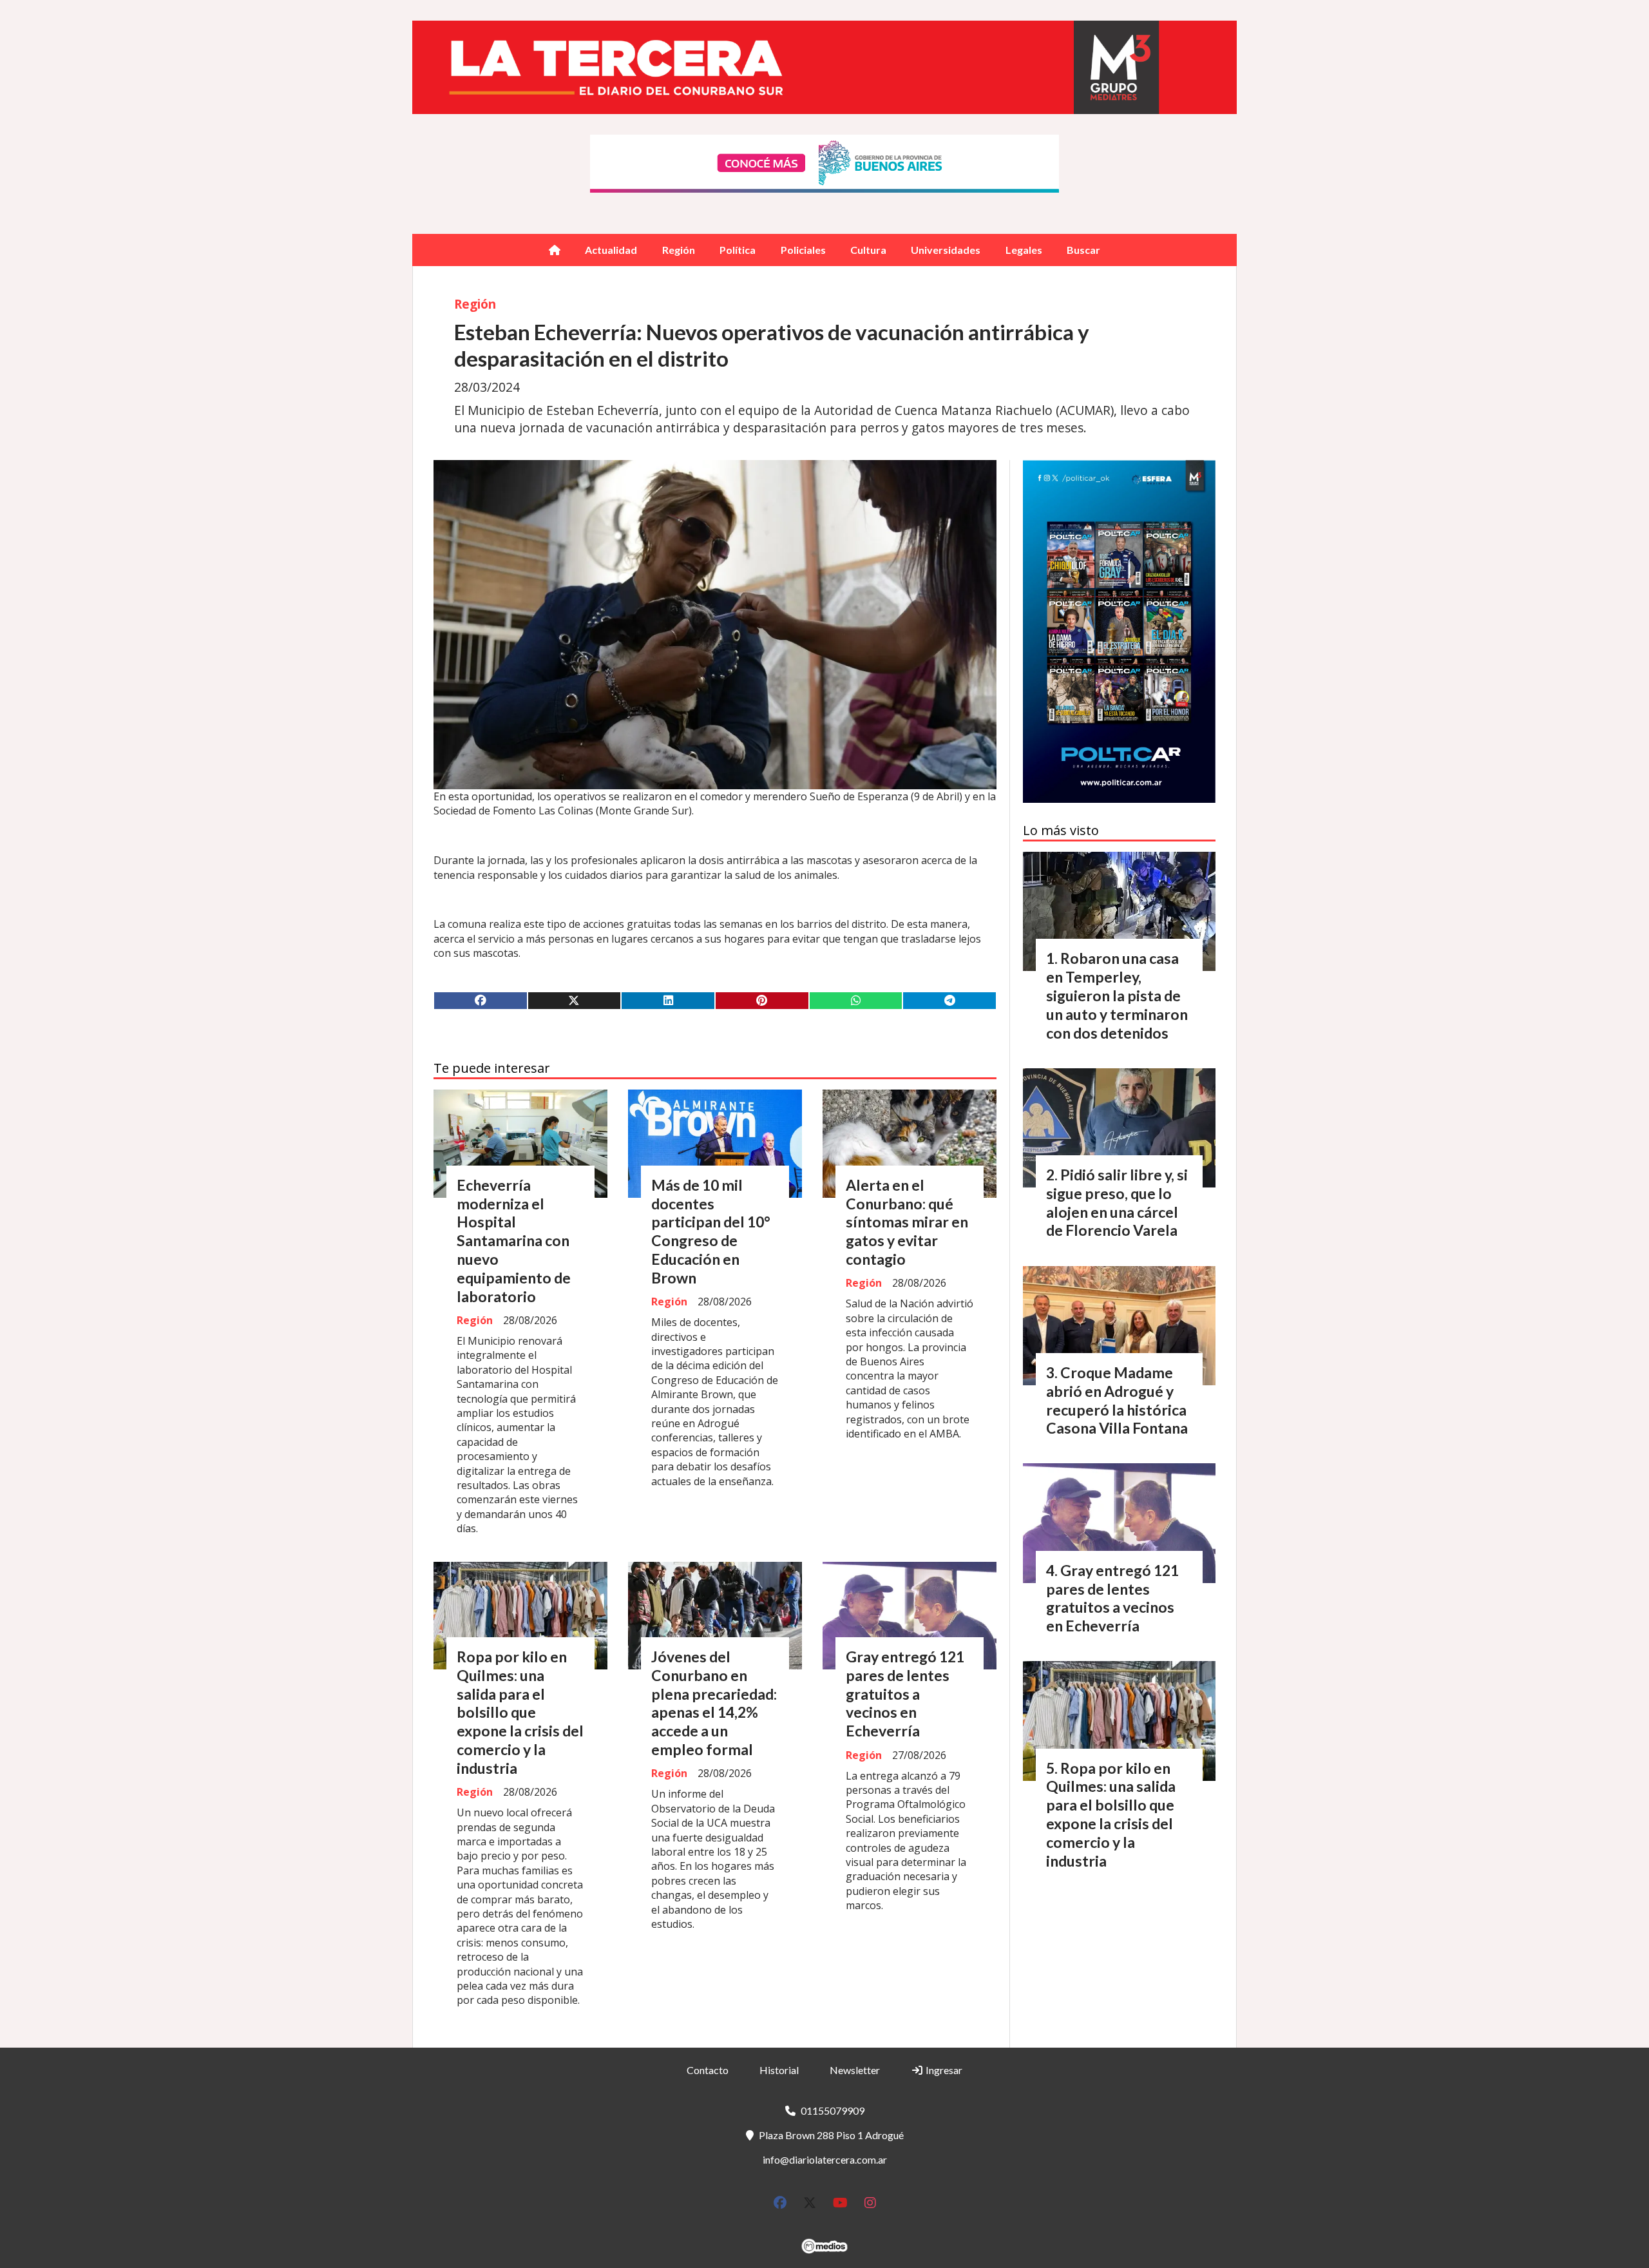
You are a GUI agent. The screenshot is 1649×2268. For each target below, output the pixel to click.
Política (738, 250)
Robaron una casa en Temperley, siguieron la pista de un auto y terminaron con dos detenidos (1117, 995)
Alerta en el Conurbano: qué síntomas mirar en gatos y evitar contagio (907, 1222)
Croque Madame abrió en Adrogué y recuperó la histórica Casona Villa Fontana (1117, 1400)
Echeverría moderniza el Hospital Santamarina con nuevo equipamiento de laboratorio (514, 1241)
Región (679, 250)
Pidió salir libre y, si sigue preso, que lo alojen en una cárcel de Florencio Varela (1117, 1202)
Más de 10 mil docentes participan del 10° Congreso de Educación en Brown (711, 1231)
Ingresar (943, 2070)
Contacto (708, 2070)
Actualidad (611, 250)
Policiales (803, 250)
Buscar (1083, 250)
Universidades (946, 250)
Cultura (868, 250)
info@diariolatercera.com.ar (825, 2159)
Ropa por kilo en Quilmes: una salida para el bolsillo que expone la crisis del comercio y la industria (520, 1712)
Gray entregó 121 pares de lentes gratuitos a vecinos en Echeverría (905, 1694)
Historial (779, 2070)
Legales (1024, 250)
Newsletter (855, 2070)
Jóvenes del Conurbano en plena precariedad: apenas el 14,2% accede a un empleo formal (714, 1703)
